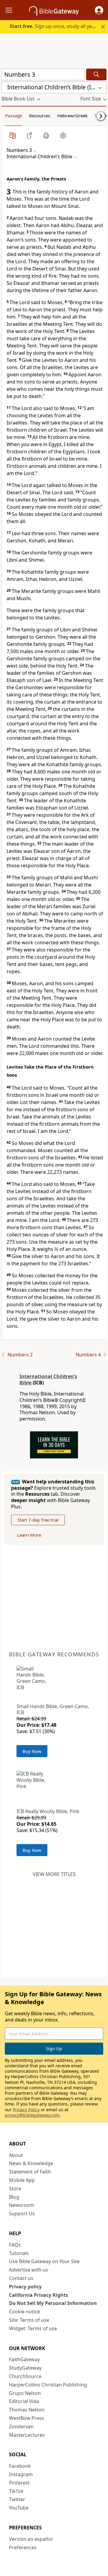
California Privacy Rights (39, 2295)
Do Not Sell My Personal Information (53, 2303)
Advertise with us (28, 2270)
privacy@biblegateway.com (32, 2115)
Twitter (17, 2499)
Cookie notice (24, 2312)
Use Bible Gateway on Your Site (44, 2261)
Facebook (20, 2466)
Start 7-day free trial (38, 1520)
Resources (40, 116)
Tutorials (19, 2253)
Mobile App (22, 2180)
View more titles (54, 1874)
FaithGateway (24, 2359)
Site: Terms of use (29, 2320)
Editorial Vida (24, 2401)
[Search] (96, 74)
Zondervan (21, 2426)
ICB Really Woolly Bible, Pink (48, 1811)
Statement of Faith (30, 2172)
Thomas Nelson (27, 2410)
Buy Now (32, 1751)
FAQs (15, 2245)
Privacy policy (25, 2287)
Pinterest (19, 2483)
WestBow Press (27, 2418)
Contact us (21, 2278)
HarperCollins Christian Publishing (48, 2385)
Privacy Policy (26, 2110)
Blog (14, 2197)
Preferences (23, 2547)
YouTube (19, 2508)
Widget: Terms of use (33, 2328)
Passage (13, 116)
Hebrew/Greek (72, 116)
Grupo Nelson (25, 2393)
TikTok (16, 2491)
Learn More (29, 1535)
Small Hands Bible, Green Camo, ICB (53, 1709)
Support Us (22, 2214)
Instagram (21, 2474)
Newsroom (22, 2205)
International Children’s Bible (48, 1379)
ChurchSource (25, 2376)
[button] (99, 10)
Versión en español (31, 2539)
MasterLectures (27, 2435)
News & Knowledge (31, 2163)
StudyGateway (25, 2368)
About (16, 2155)
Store (15, 2189)
